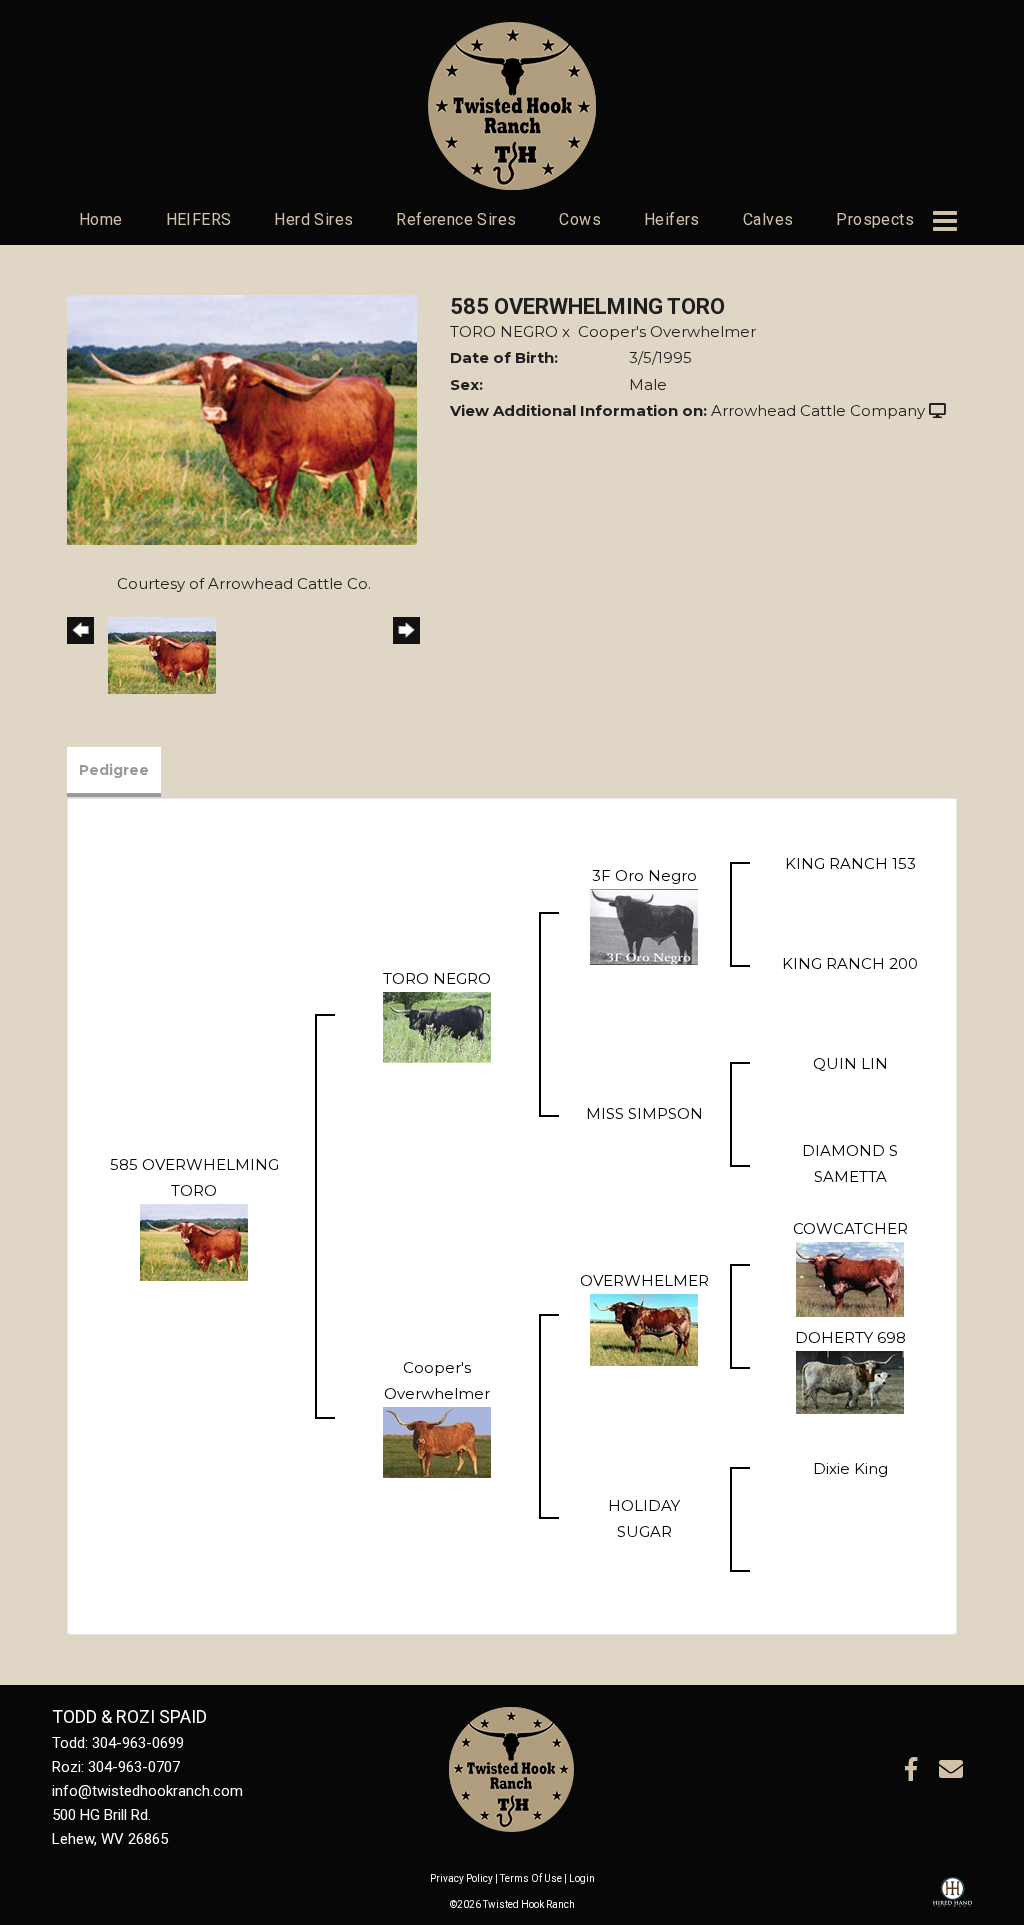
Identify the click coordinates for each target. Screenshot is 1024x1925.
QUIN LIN (850, 1063)
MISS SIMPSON (644, 1113)
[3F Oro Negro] (644, 925)
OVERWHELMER (644, 1280)
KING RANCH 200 (850, 963)
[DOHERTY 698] (850, 1380)
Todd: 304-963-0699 (118, 1743)
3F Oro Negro (644, 875)
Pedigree (114, 770)
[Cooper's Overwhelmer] (437, 1440)
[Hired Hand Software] (952, 1901)
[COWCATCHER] (850, 1277)
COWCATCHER (850, 1228)
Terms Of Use (531, 1878)
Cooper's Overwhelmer (667, 331)
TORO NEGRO (504, 331)
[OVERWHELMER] (644, 1327)
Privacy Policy (461, 1878)
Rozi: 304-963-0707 (116, 1767)
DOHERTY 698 (850, 1337)
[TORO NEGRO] (437, 1025)
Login (582, 1878)
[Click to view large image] (242, 418)
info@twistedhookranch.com (147, 1791)
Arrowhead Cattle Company (818, 410)
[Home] (511, 1768)
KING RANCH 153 (850, 863)
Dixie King (850, 1468)
